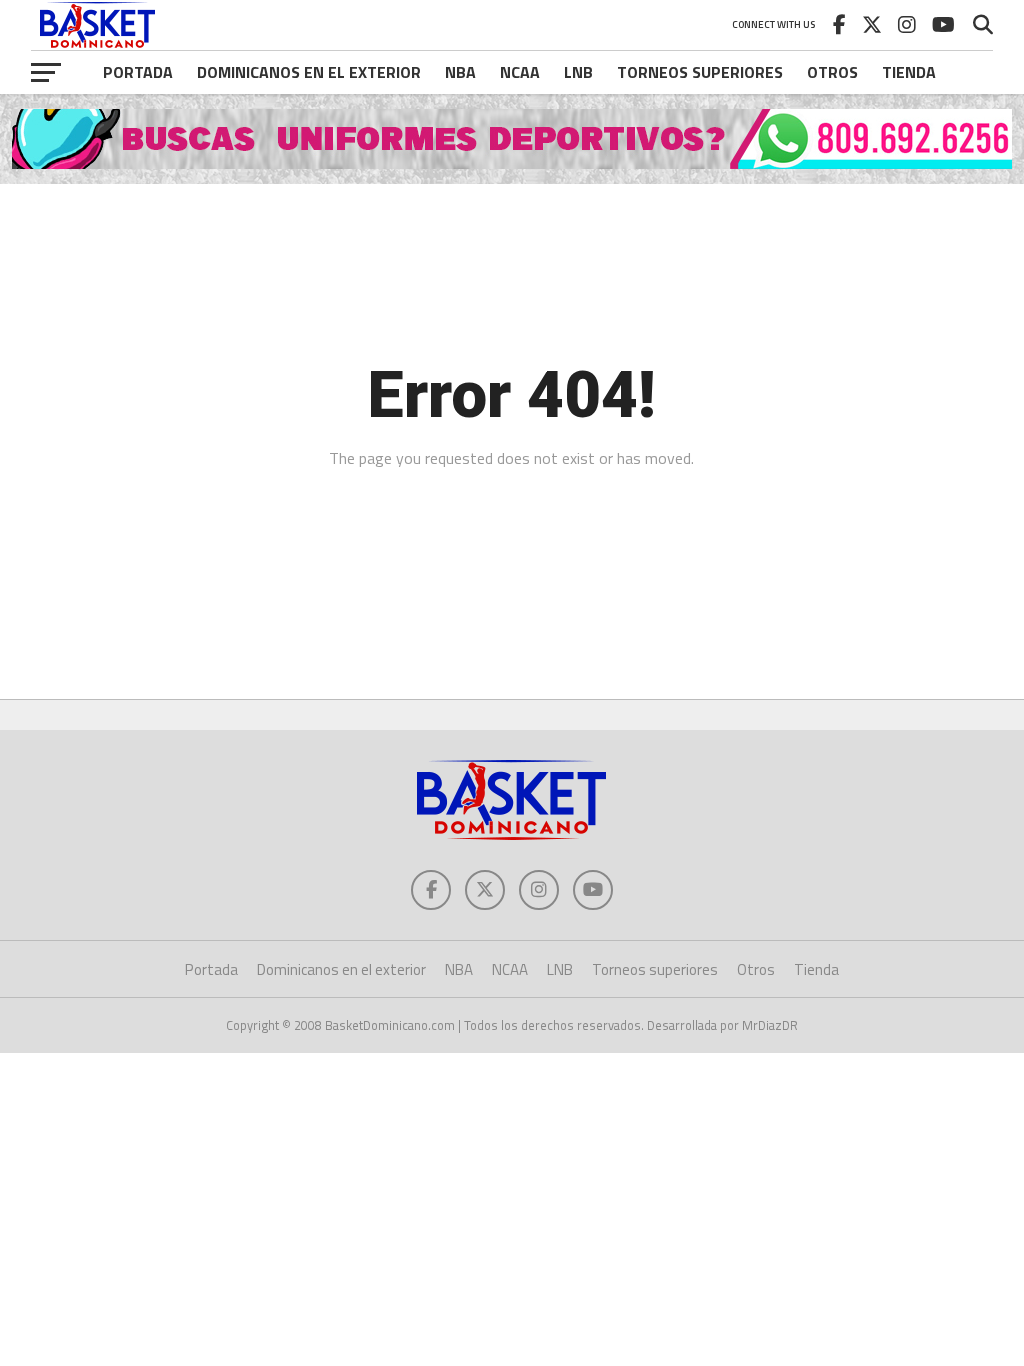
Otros (832, 72)
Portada (138, 72)
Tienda (909, 72)
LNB (578, 72)
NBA (460, 72)
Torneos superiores (700, 72)
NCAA (520, 72)
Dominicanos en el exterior (309, 72)
